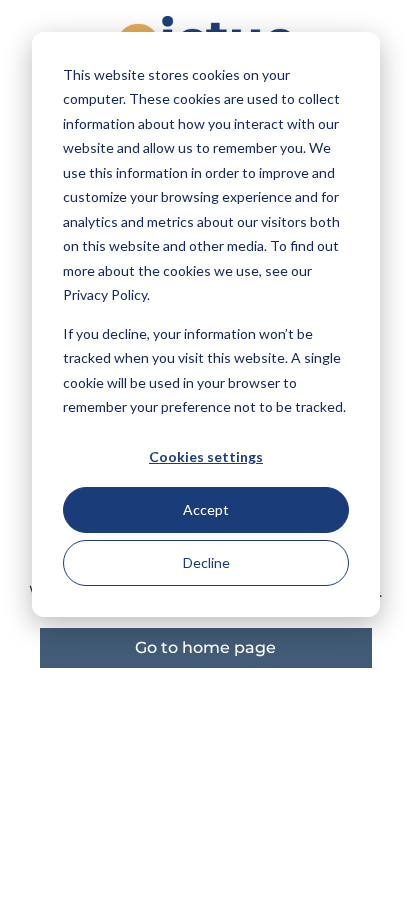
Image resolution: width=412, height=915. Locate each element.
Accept (206, 509)
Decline (206, 562)
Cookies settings (206, 456)
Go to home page (205, 647)
